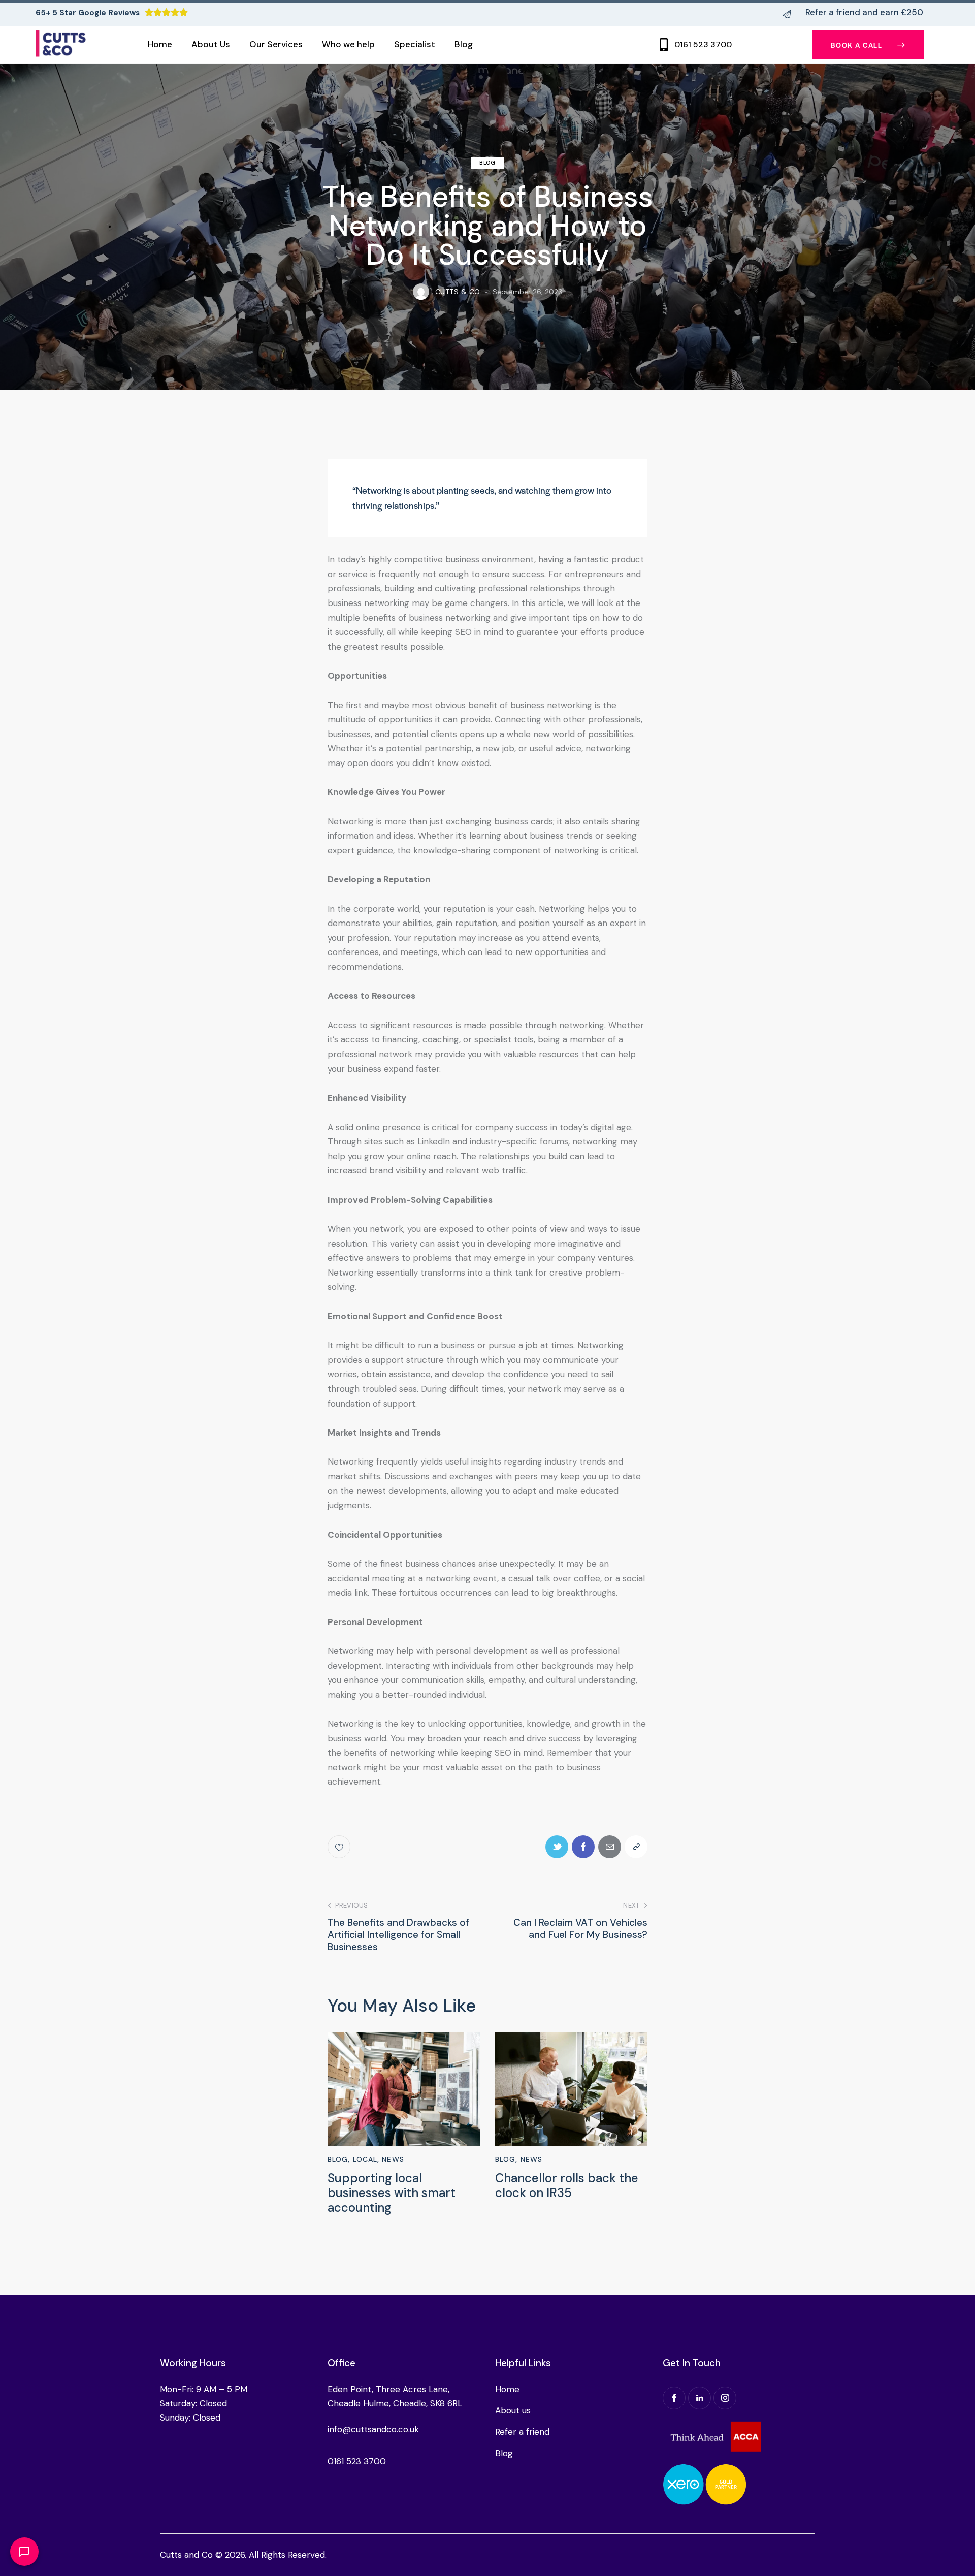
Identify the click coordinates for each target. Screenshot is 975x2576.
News (393, 2159)
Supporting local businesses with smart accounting (392, 2193)
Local (365, 2159)
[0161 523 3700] (664, 45)
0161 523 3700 (703, 45)
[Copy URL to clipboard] (636, 1847)
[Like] (340, 1847)
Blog (487, 163)
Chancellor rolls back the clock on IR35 (567, 2186)
